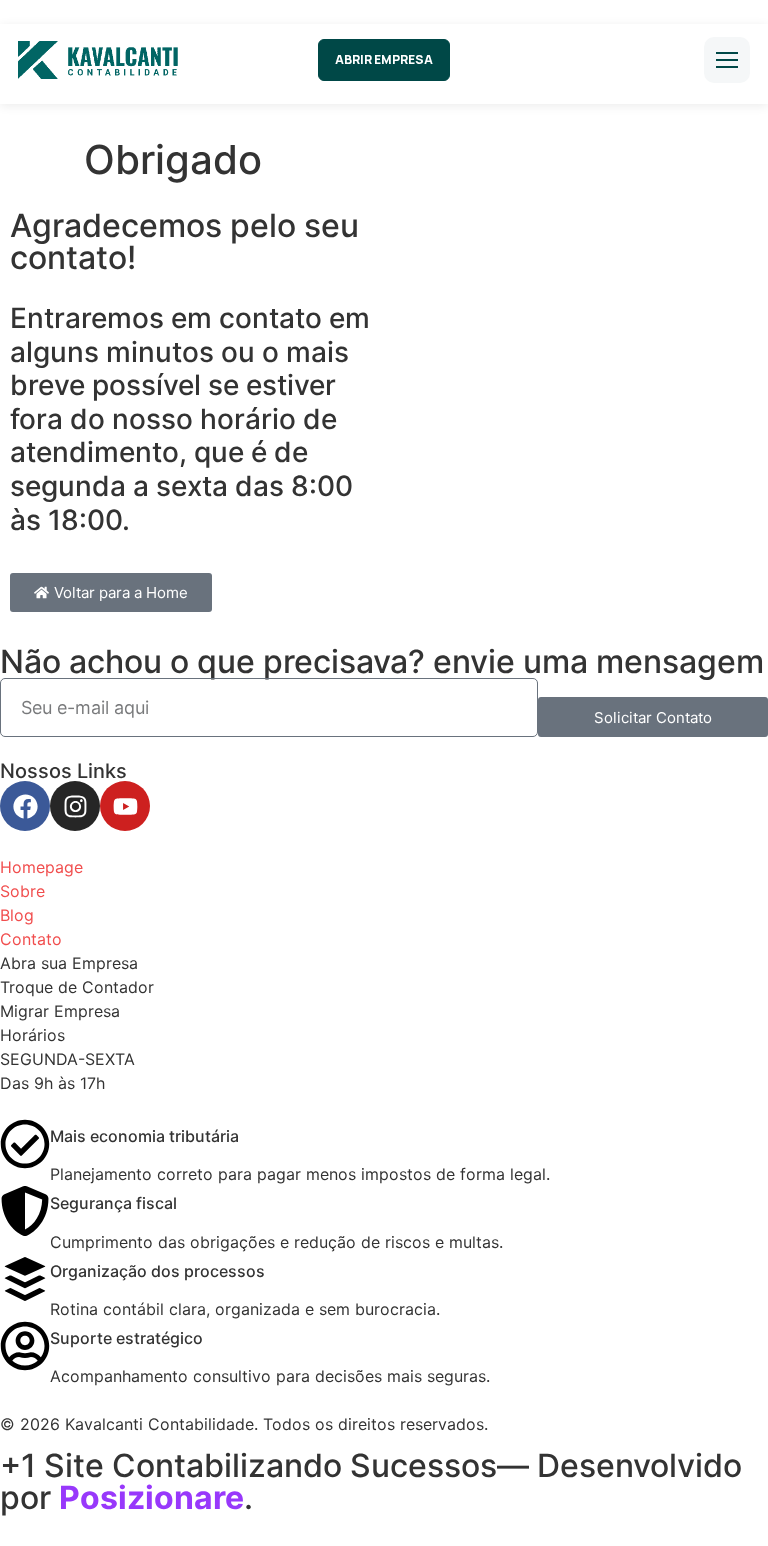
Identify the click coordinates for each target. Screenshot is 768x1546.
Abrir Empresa (384, 59)
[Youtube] (125, 806)
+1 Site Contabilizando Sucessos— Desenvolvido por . (371, 1481)
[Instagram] (75, 806)
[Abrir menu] (727, 60)
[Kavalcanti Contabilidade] (98, 60)
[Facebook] (25, 806)
